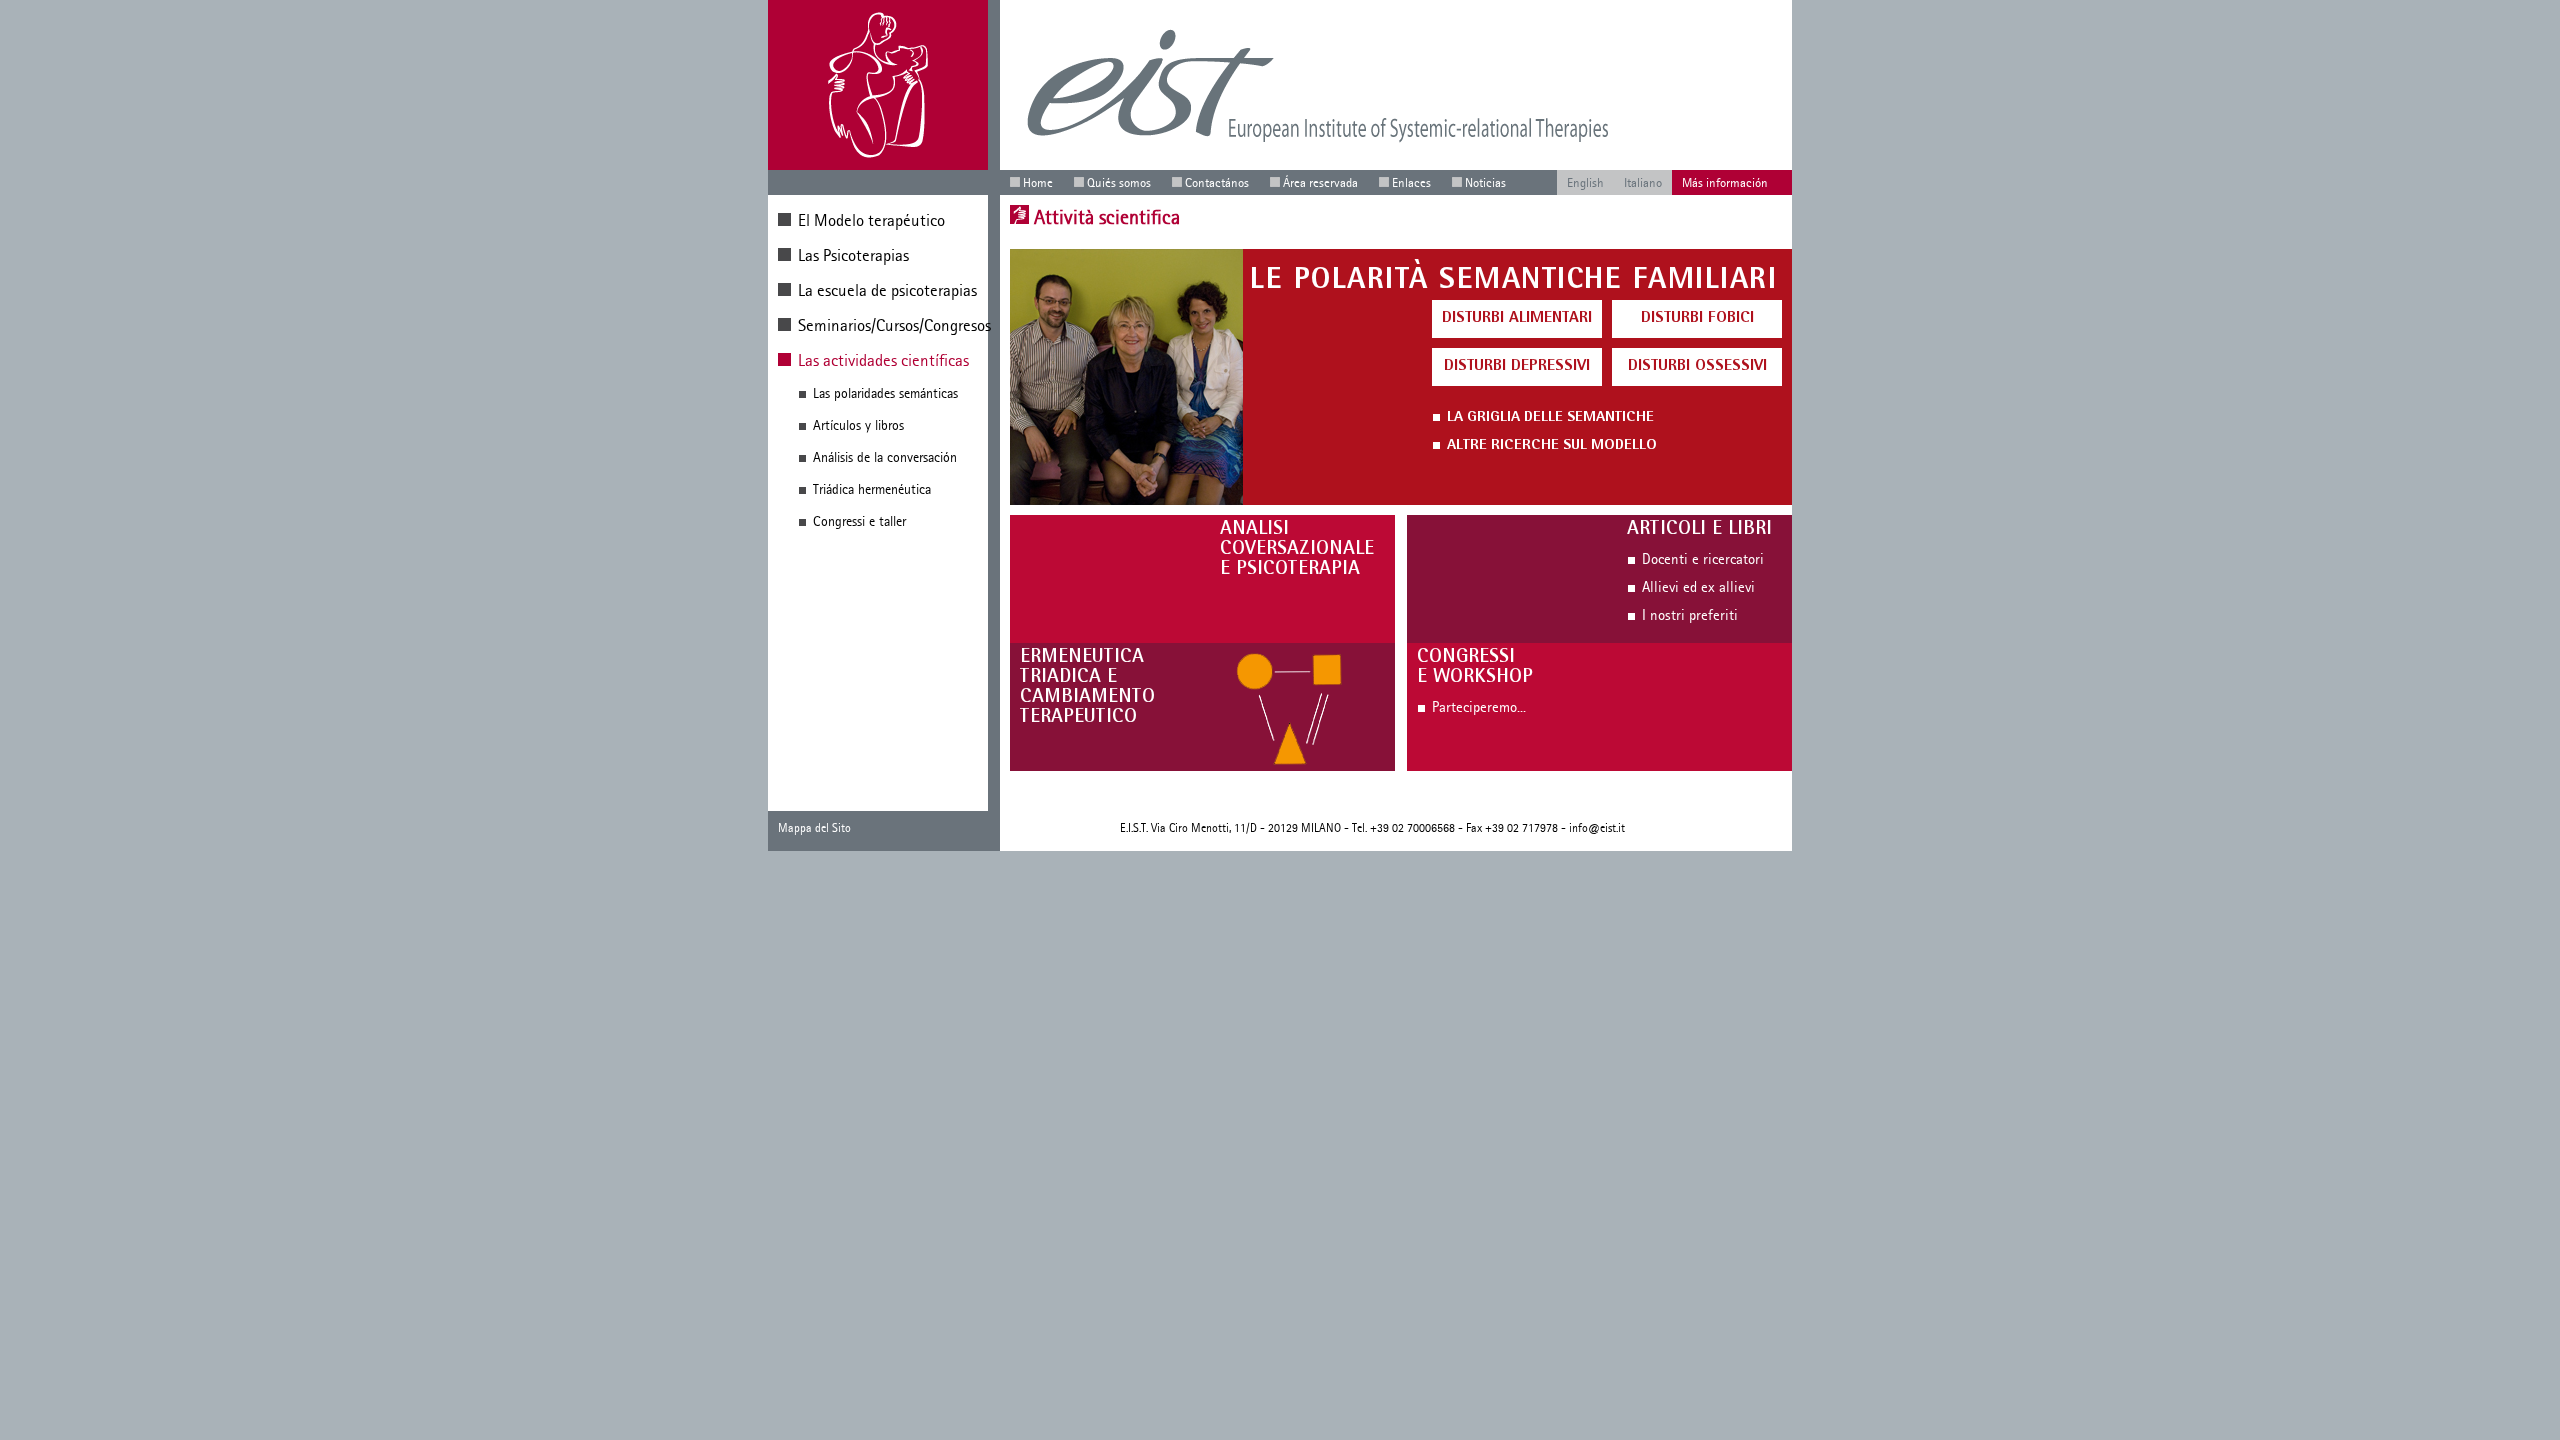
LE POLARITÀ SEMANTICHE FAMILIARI (1513, 282)
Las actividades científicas (883, 360)
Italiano (1643, 182)
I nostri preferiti (1690, 615)
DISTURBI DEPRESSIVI (1517, 367)
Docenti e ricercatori (1703, 559)
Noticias (1485, 182)
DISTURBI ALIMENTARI (1517, 319)
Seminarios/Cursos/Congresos (894, 325)
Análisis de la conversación (885, 457)
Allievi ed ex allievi (1698, 587)
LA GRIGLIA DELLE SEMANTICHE (1550, 418)
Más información (1725, 182)
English (1585, 182)
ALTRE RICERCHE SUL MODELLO (1552, 446)
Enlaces (1411, 182)
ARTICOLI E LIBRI (1699, 530)
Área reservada (1320, 182)
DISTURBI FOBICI (1697, 319)
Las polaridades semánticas (885, 393)
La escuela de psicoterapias (887, 290)
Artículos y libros (858, 425)
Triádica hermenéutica (872, 489)
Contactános (1217, 182)
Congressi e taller (859, 521)
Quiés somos (1119, 182)
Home (1038, 182)
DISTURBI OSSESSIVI (1697, 367)
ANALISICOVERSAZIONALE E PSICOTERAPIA (1297, 550)
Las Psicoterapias (853, 255)
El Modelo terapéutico (871, 220)
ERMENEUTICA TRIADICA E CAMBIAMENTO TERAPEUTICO (1087, 688)
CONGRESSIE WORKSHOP (1475, 668)
